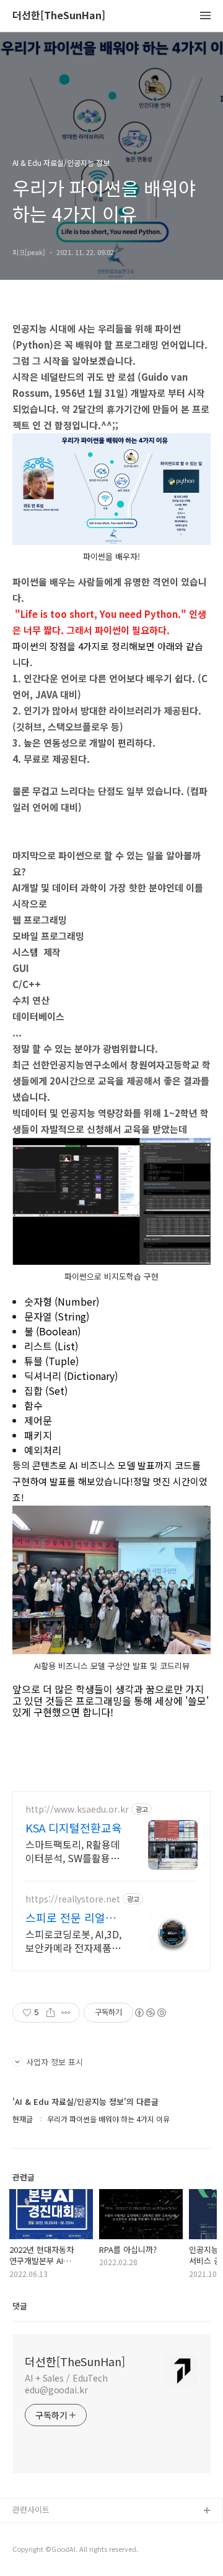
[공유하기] (50, 2013)
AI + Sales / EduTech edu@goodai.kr (66, 2384)
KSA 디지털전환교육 (74, 1828)
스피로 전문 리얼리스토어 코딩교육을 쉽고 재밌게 (71, 1917)
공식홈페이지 (35, 2531)
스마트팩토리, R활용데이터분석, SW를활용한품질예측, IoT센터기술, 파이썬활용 (74, 1851)
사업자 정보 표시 (55, 2062)
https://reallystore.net (73, 1899)
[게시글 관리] (66, 2013)
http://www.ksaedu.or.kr (77, 1809)
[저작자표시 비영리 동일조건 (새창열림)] (150, 2013)
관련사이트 (31, 2509)
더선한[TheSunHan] (59, 16)
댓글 (20, 2306)
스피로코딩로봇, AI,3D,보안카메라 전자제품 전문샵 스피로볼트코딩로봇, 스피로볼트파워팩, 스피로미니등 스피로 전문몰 (74, 1941)
